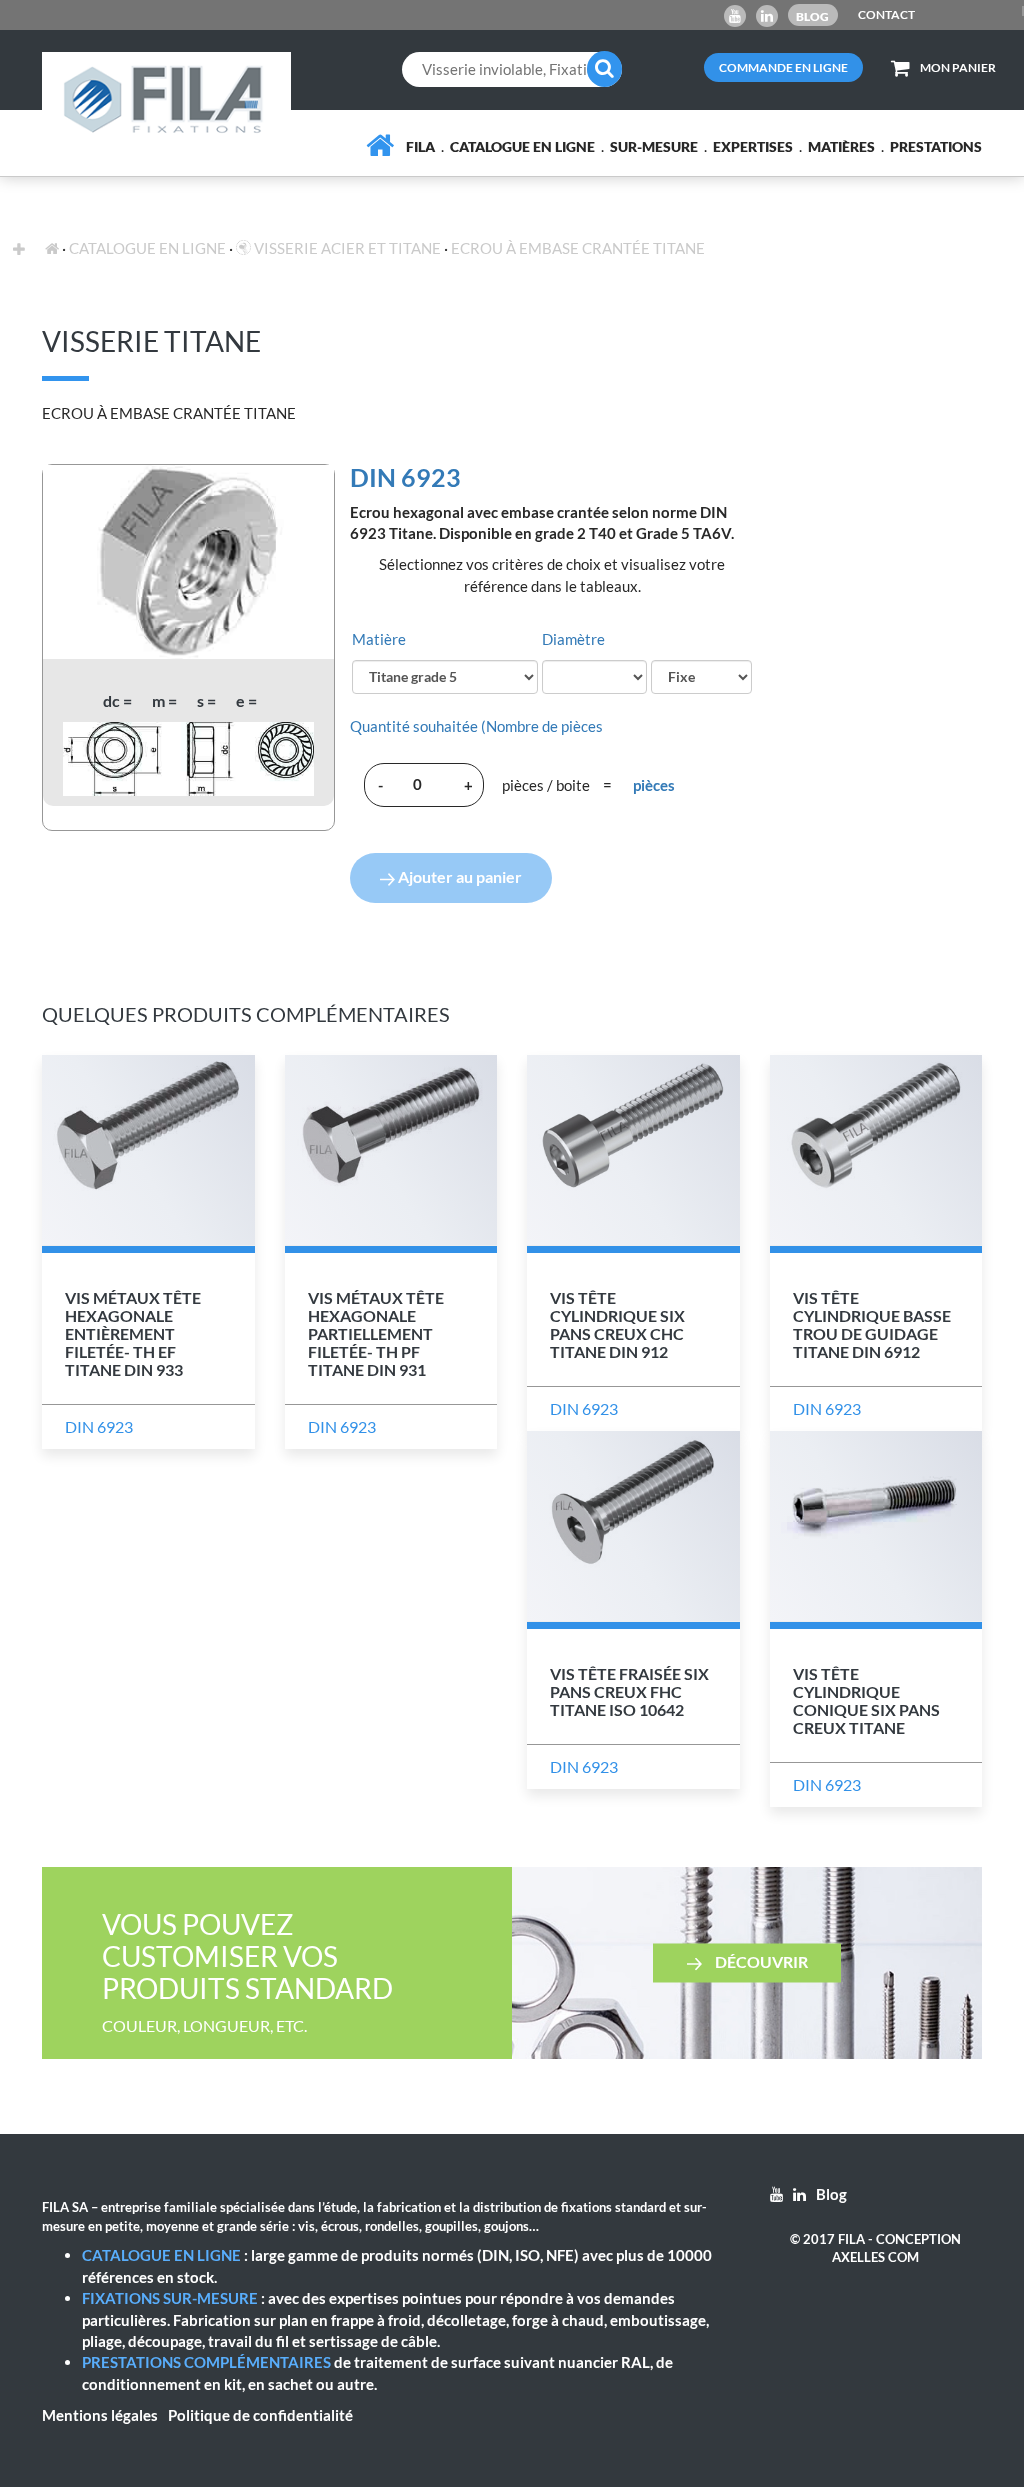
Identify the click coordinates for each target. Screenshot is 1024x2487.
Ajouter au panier (458, 876)
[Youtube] (735, 16)
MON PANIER (958, 67)
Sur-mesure (654, 146)
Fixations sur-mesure (170, 2298)
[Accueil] (380, 145)
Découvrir (760, 1961)
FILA (420, 146)
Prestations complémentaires (206, 2362)
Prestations (936, 146)
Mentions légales (100, 2415)
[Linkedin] (767, 16)
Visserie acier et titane (346, 248)
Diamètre (573, 639)
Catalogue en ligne (522, 146)
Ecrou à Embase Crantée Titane (578, 248)
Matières (841, 146)
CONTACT (886, 14)
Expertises (753, 146)
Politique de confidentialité (260, 2415)
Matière (379, 639)
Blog (812, 16)
